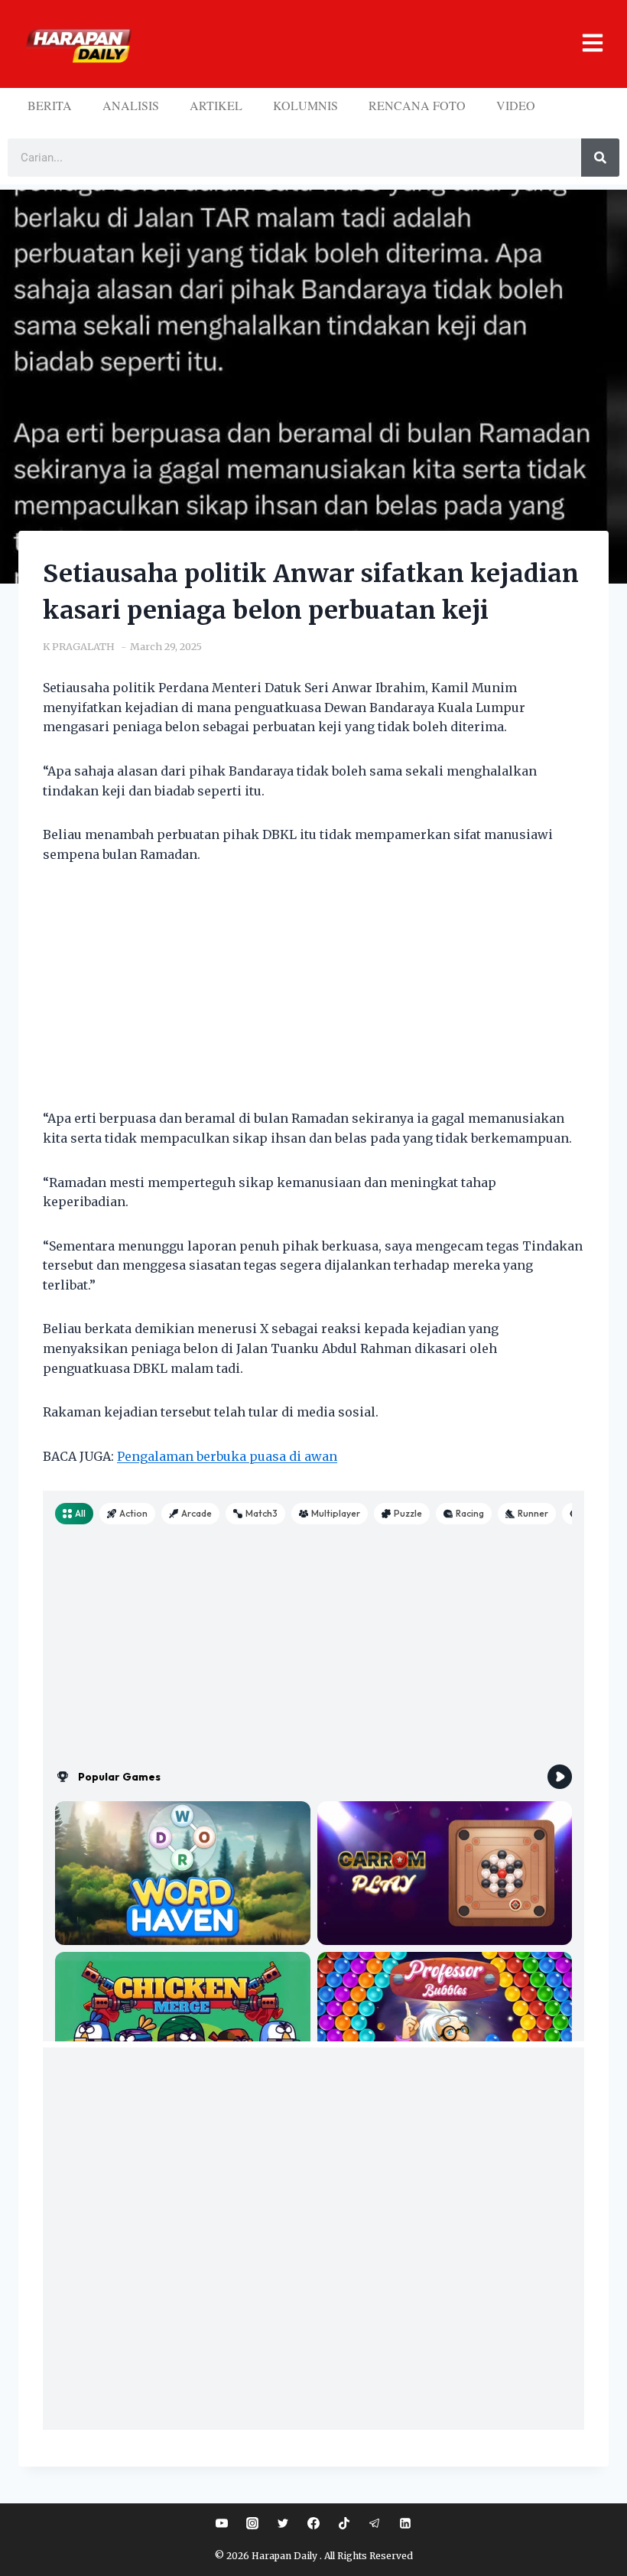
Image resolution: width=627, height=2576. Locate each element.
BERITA (50, 105)
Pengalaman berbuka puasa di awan (227, 1456)
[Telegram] (375, 2523)
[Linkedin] (405, 2523)
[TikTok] (344, 2523)
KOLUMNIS (305, 105)
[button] (373, 44)
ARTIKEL (216, 105)
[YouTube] (222, 2523)
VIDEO (516, 105)
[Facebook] (313, 2523)
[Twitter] (283, 2523)
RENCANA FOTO (417, 105)
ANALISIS (131, 105)
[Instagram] (252, 2523)
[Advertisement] (313, 996)
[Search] (600, 158)
